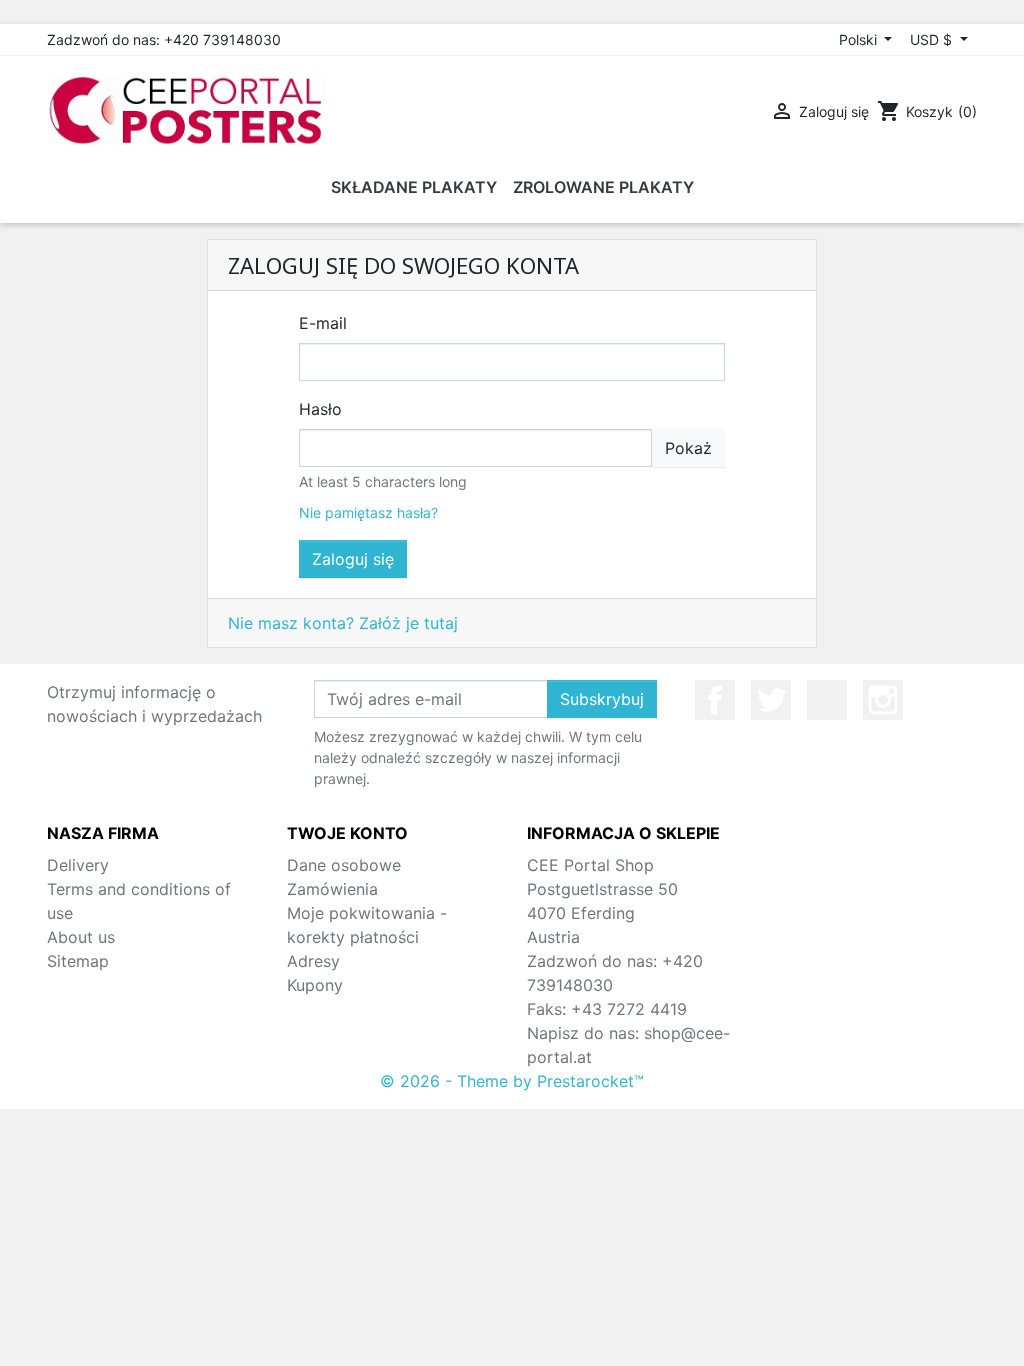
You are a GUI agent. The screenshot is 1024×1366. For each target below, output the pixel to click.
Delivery (78, 865)
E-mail (323, 323)
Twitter (771, 700)
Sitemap (78, 961)
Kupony (315, 985)
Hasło (320, 409)
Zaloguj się (353, 559)
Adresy (313, 961)
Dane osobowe (344, 865)
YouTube (827, 700)
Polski (860, 39)
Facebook (715, 700)
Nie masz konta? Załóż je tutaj (343, 623)
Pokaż (688, 448)
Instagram (883, 700)
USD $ (933, 39)
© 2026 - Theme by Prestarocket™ (512, 1081)
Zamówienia (332, 889)
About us (81, 937)
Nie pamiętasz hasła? (368, 512)
